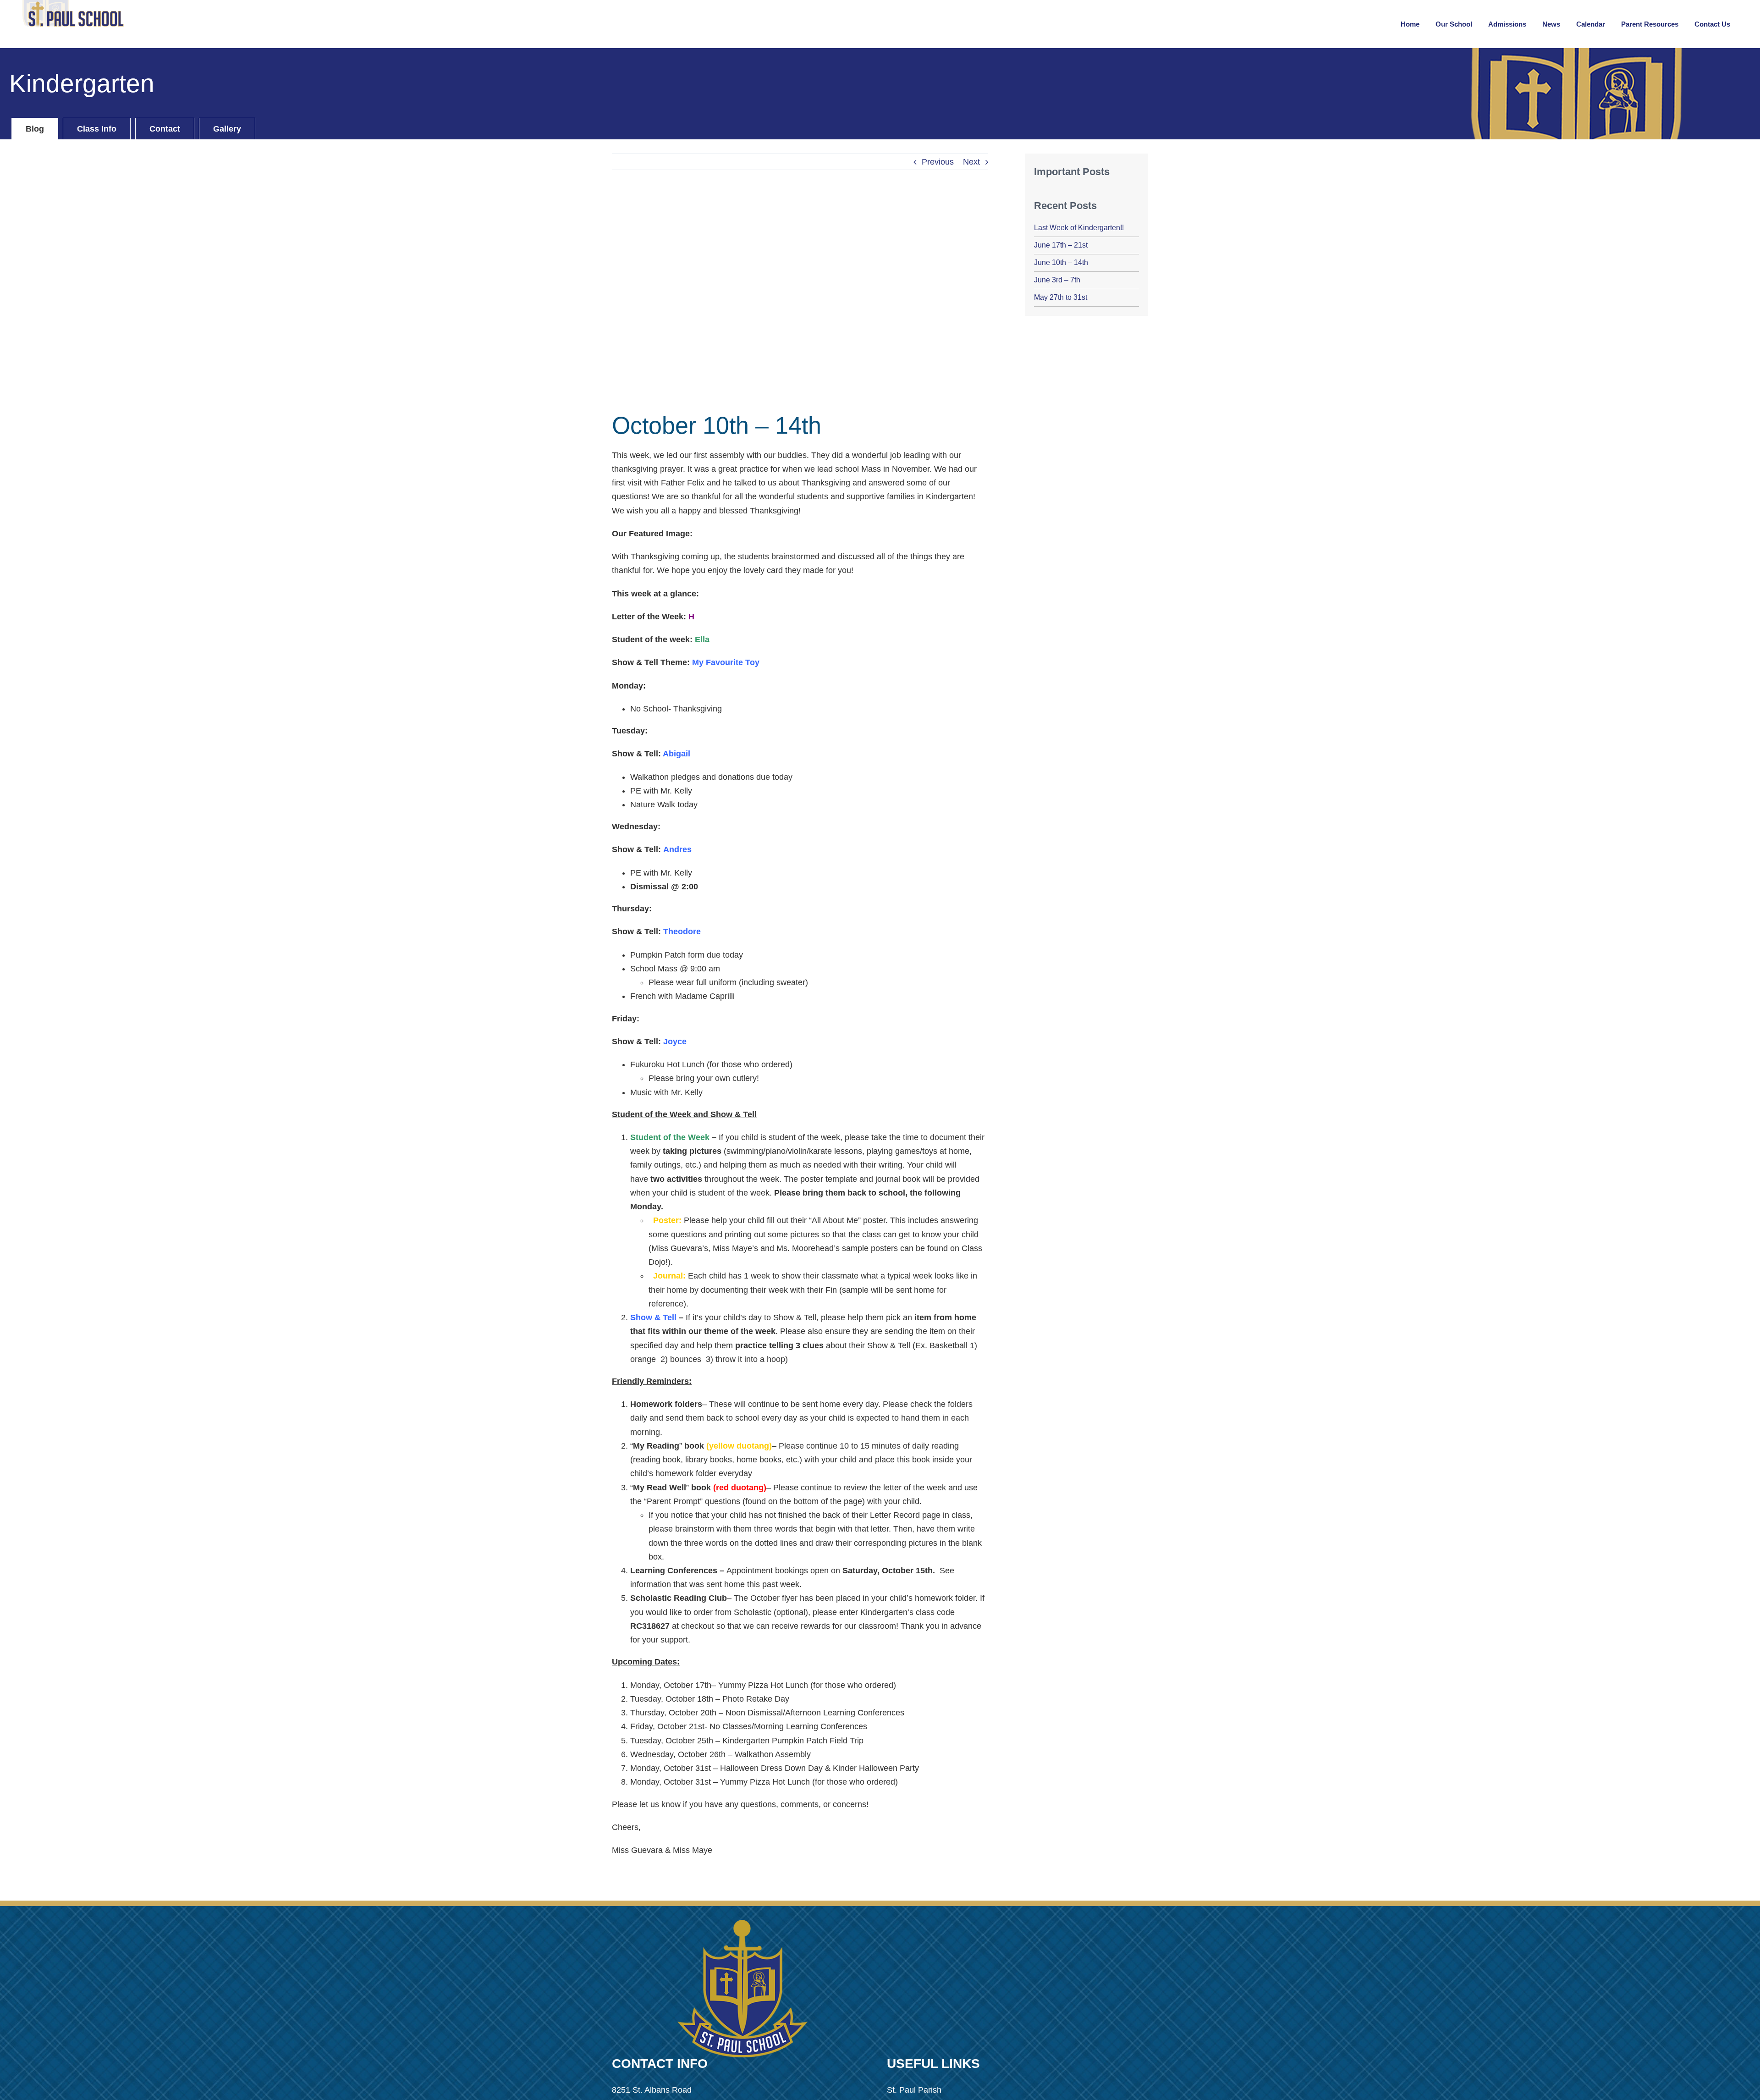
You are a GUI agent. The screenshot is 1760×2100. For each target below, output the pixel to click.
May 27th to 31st (1061, 297)
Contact (165, 129)
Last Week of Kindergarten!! (1079, 228)
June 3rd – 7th (1057, 280)
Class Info (97, 129)
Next (971, 162)
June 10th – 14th (1061, 262)
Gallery (227, 129)
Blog (35, 129)
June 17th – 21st (1061, 245)
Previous (938, 162)
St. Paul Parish (914, 2090)
